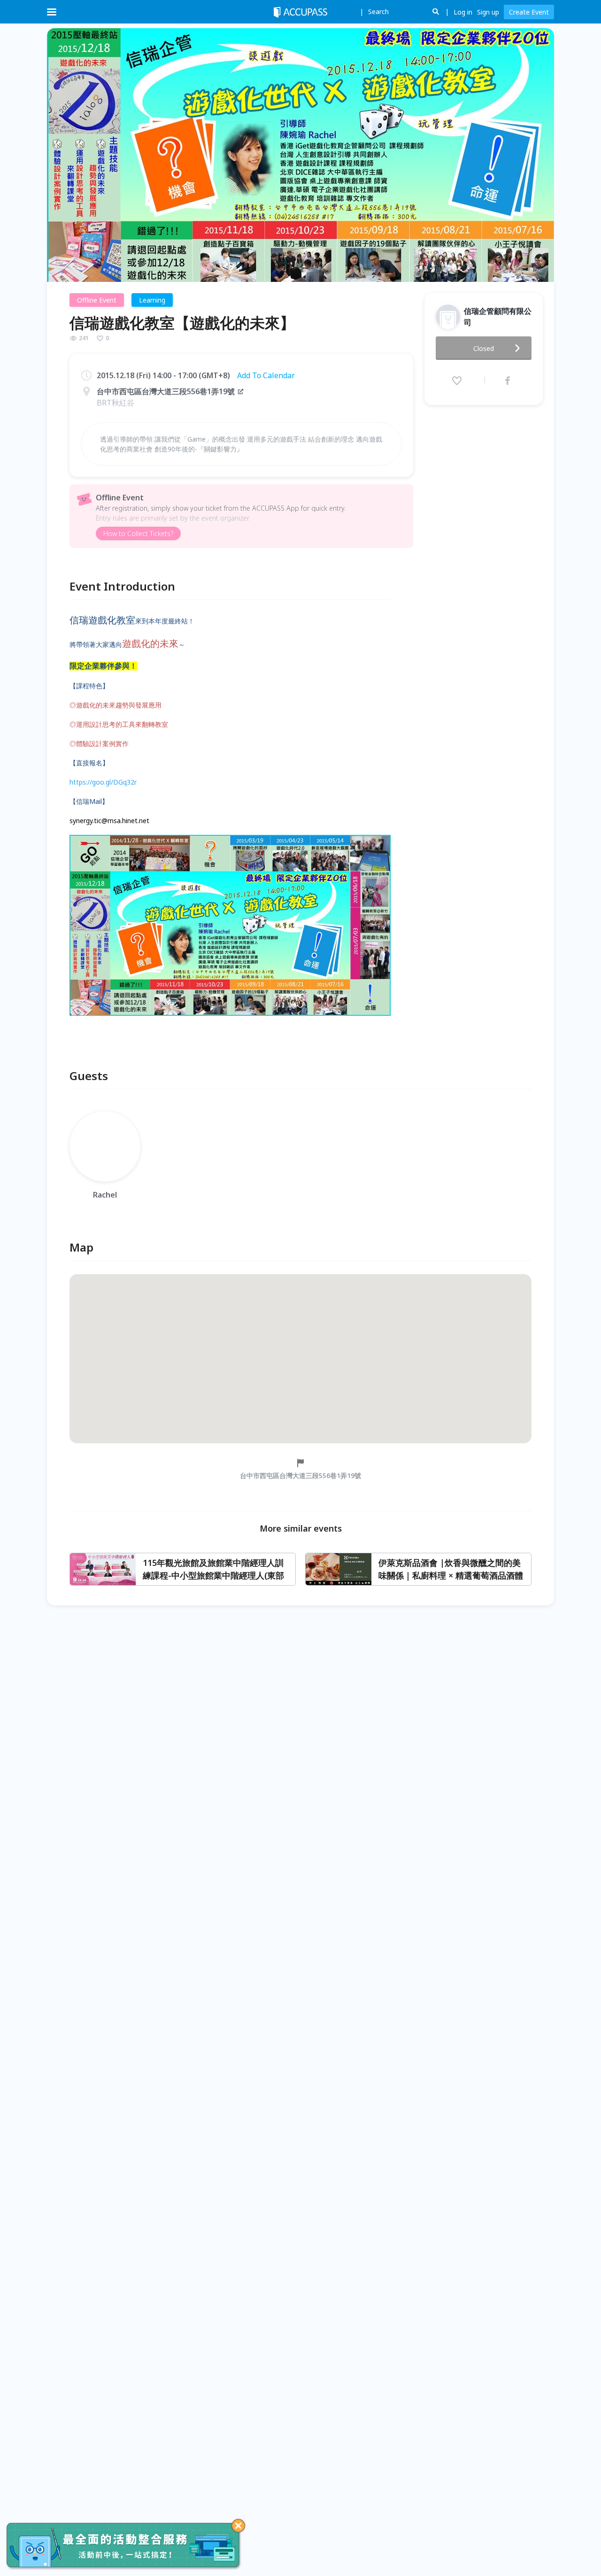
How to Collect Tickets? (138, 533)
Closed (484, 348)
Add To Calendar (266, 375)
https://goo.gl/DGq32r (103, 782)
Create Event (529, 12)
